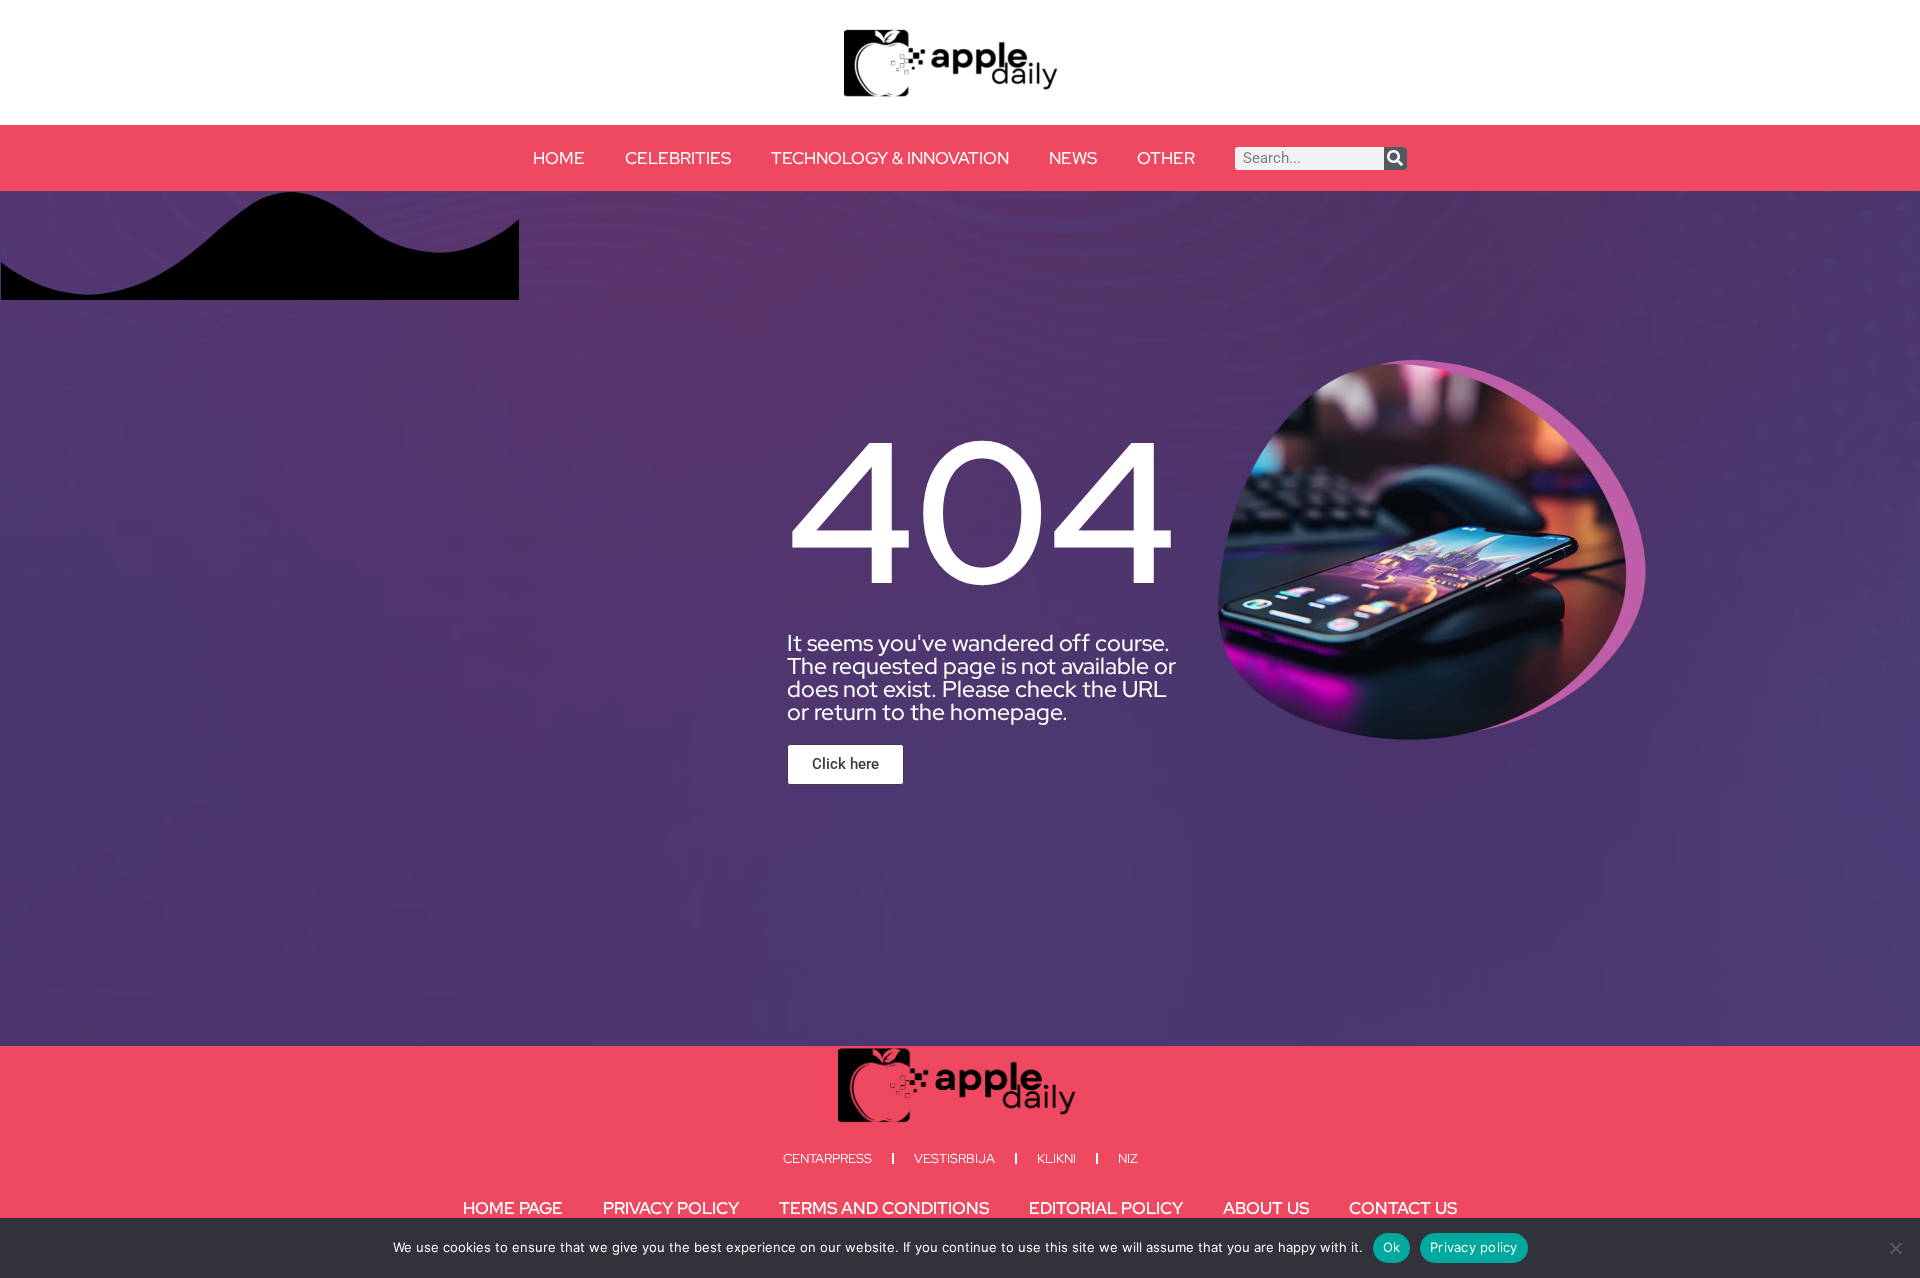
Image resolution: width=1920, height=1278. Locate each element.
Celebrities (678, 158)
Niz (1128, 1158)
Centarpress (827, 1158)
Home (559, 158)
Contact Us (1403, 1208)
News (1073, 158)
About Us (1266, 1208)
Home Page (513, 1208)
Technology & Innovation (890, 158)
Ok (1392, 1247)
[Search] (1395, 158)
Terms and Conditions (884, 1208)
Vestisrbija (954, 1158)
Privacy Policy (671, 1208)
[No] (1895, 1248)
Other (1166, 158)
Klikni (1056, 1158)
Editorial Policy (1106, 1208)
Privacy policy (1474, 1247)
